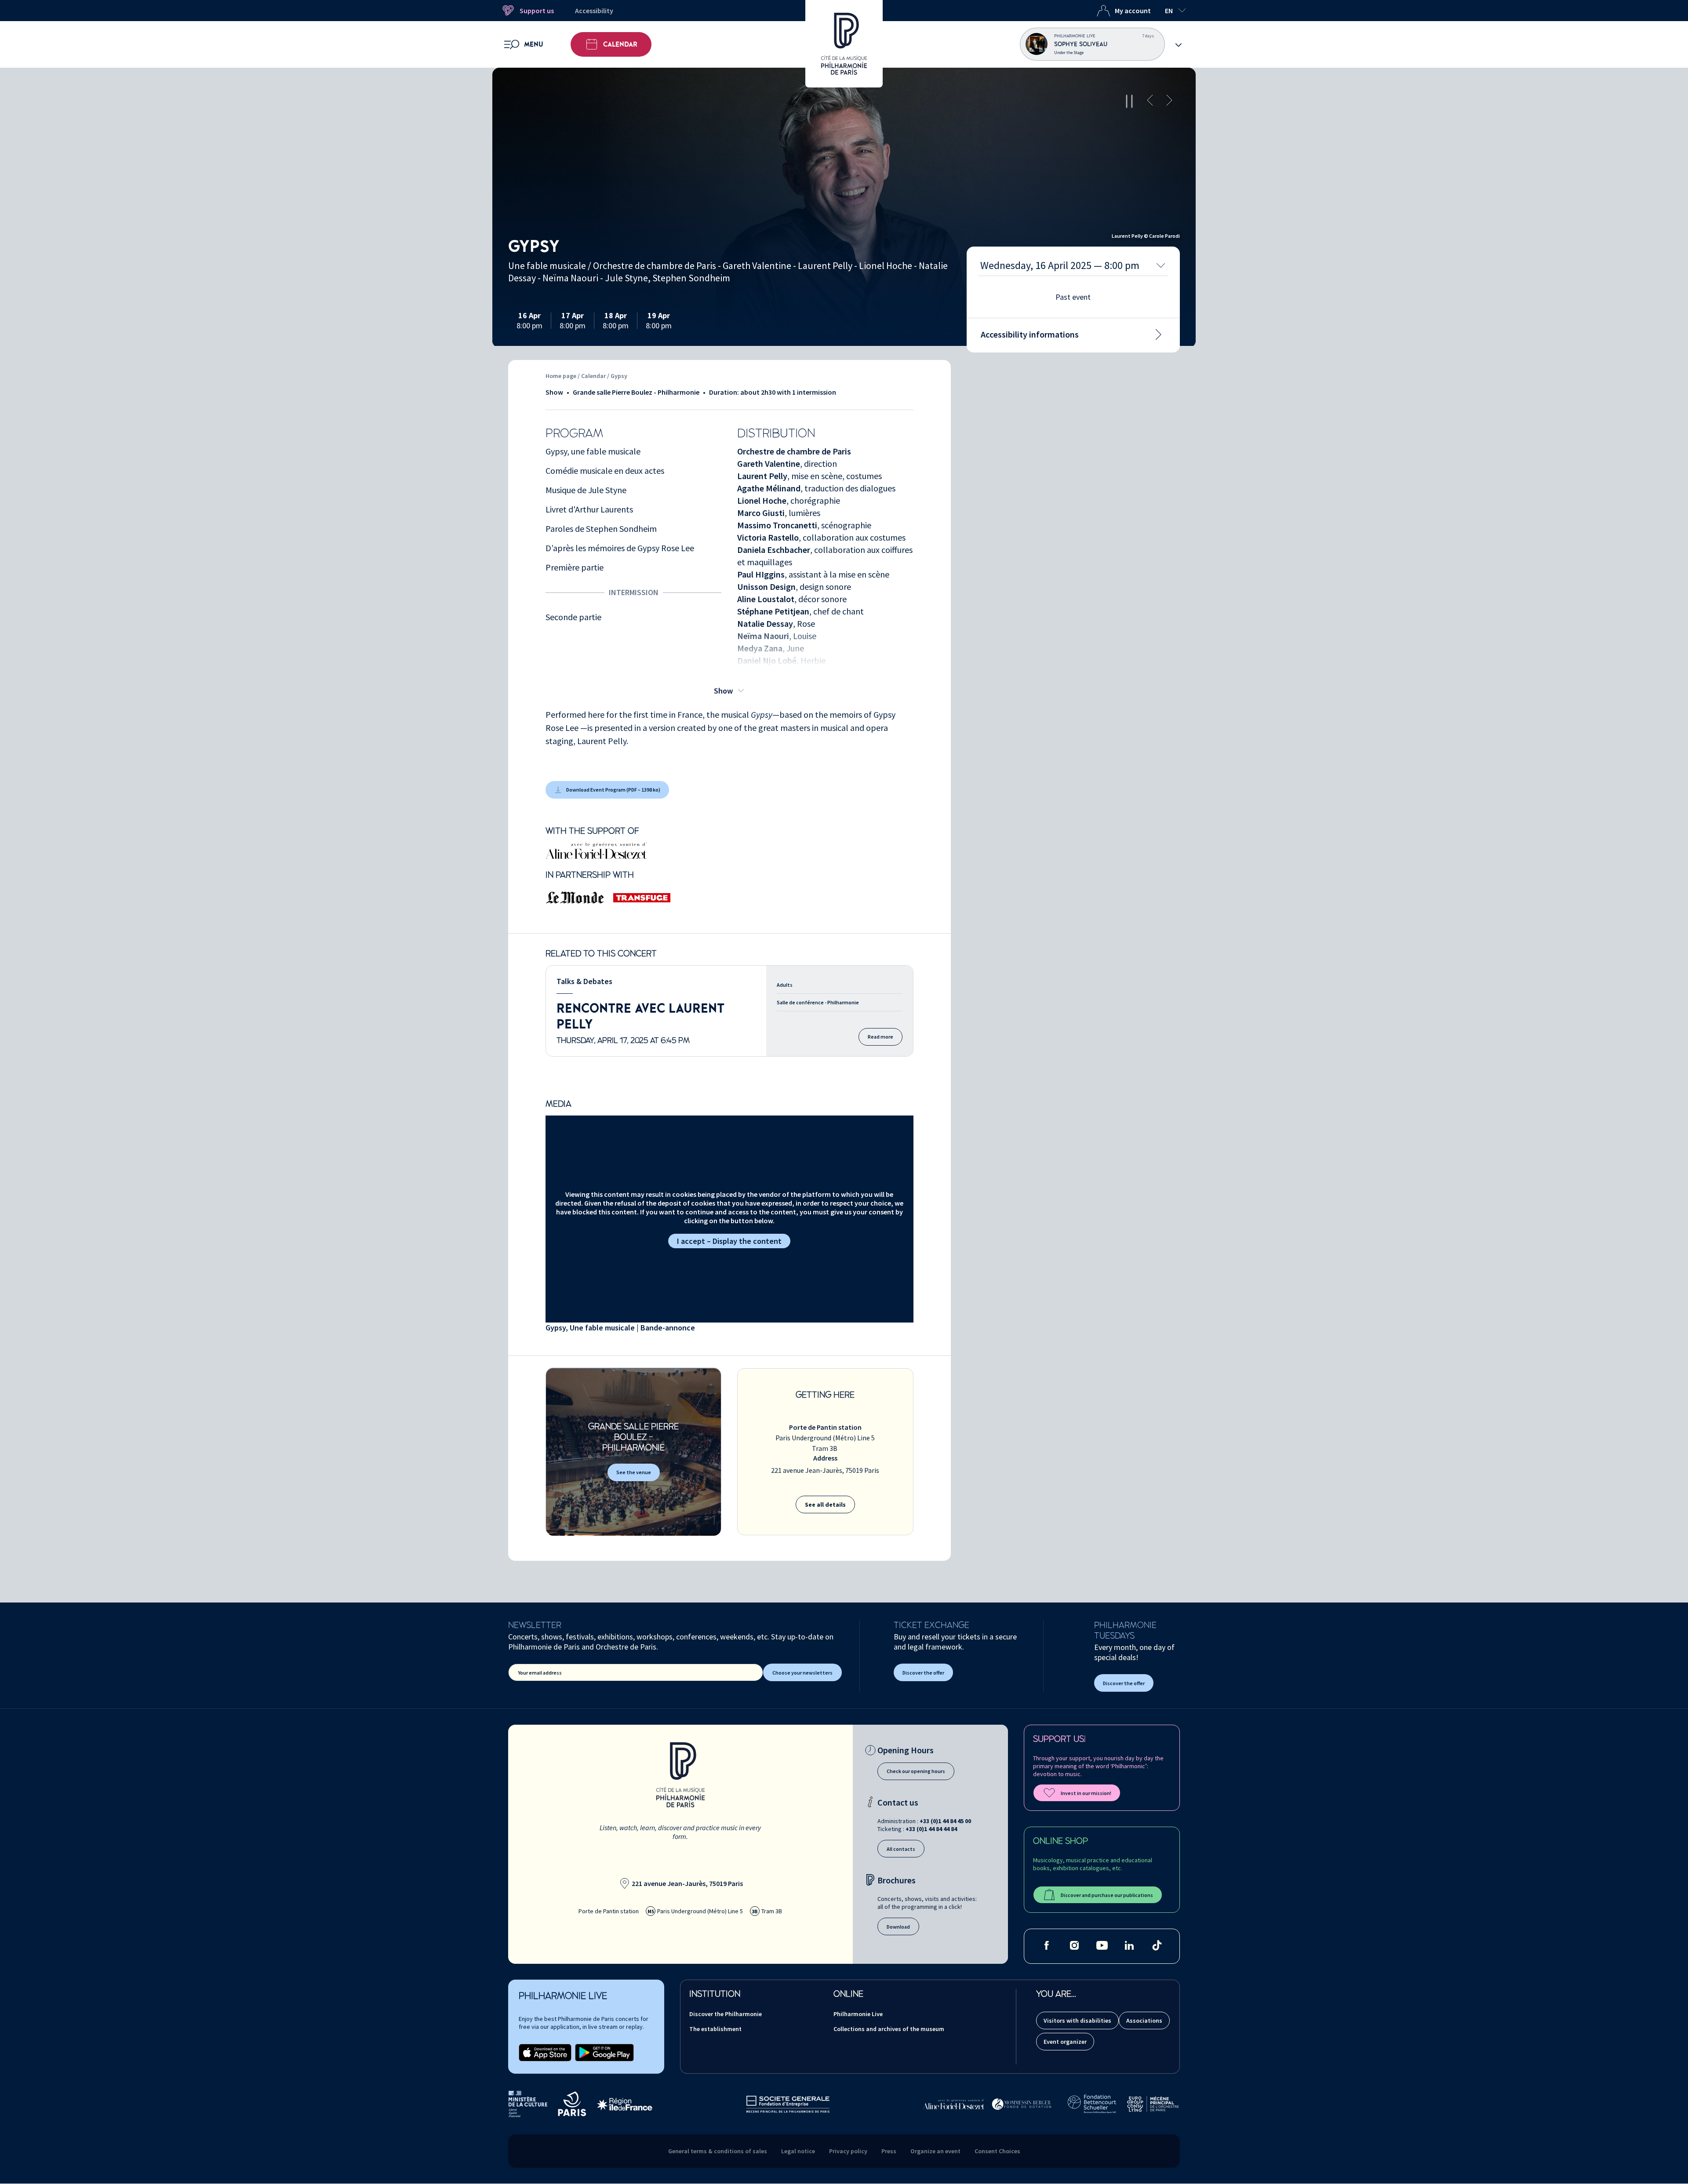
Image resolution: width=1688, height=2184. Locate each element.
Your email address (540, 1673)
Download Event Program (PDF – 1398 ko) (613, 790)
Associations (1144, 2020)
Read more (880, 1037)
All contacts (901, 1849)
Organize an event (935, 2151)
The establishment (715, 2029)
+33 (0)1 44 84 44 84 (931, 1829)
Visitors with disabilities (1077, 2020)
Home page (561, 376)
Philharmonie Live (858, 2014)
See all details (825, 1504)
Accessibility (594, 11)
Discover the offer (923, 1673)
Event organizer (1065, 2042)
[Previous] (1150, 101)
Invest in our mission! (1086, 1793)
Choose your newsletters (802, 1673)
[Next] (1169, 101)
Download (898, 1927)
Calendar (620, 44)
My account (1133, 11)
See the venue (634, 1472)
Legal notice (798, 2151)
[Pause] (1129, 101)
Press (889, 2151)
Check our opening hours (916, 1771)
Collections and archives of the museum (889, 2029)
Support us (537, 11)
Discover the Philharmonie (726, 2014)
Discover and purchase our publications (1107, 1895)
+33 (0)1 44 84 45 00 (945, 1821)
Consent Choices (997, 2151)
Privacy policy (848, 2151)
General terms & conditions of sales (718, 2151)
